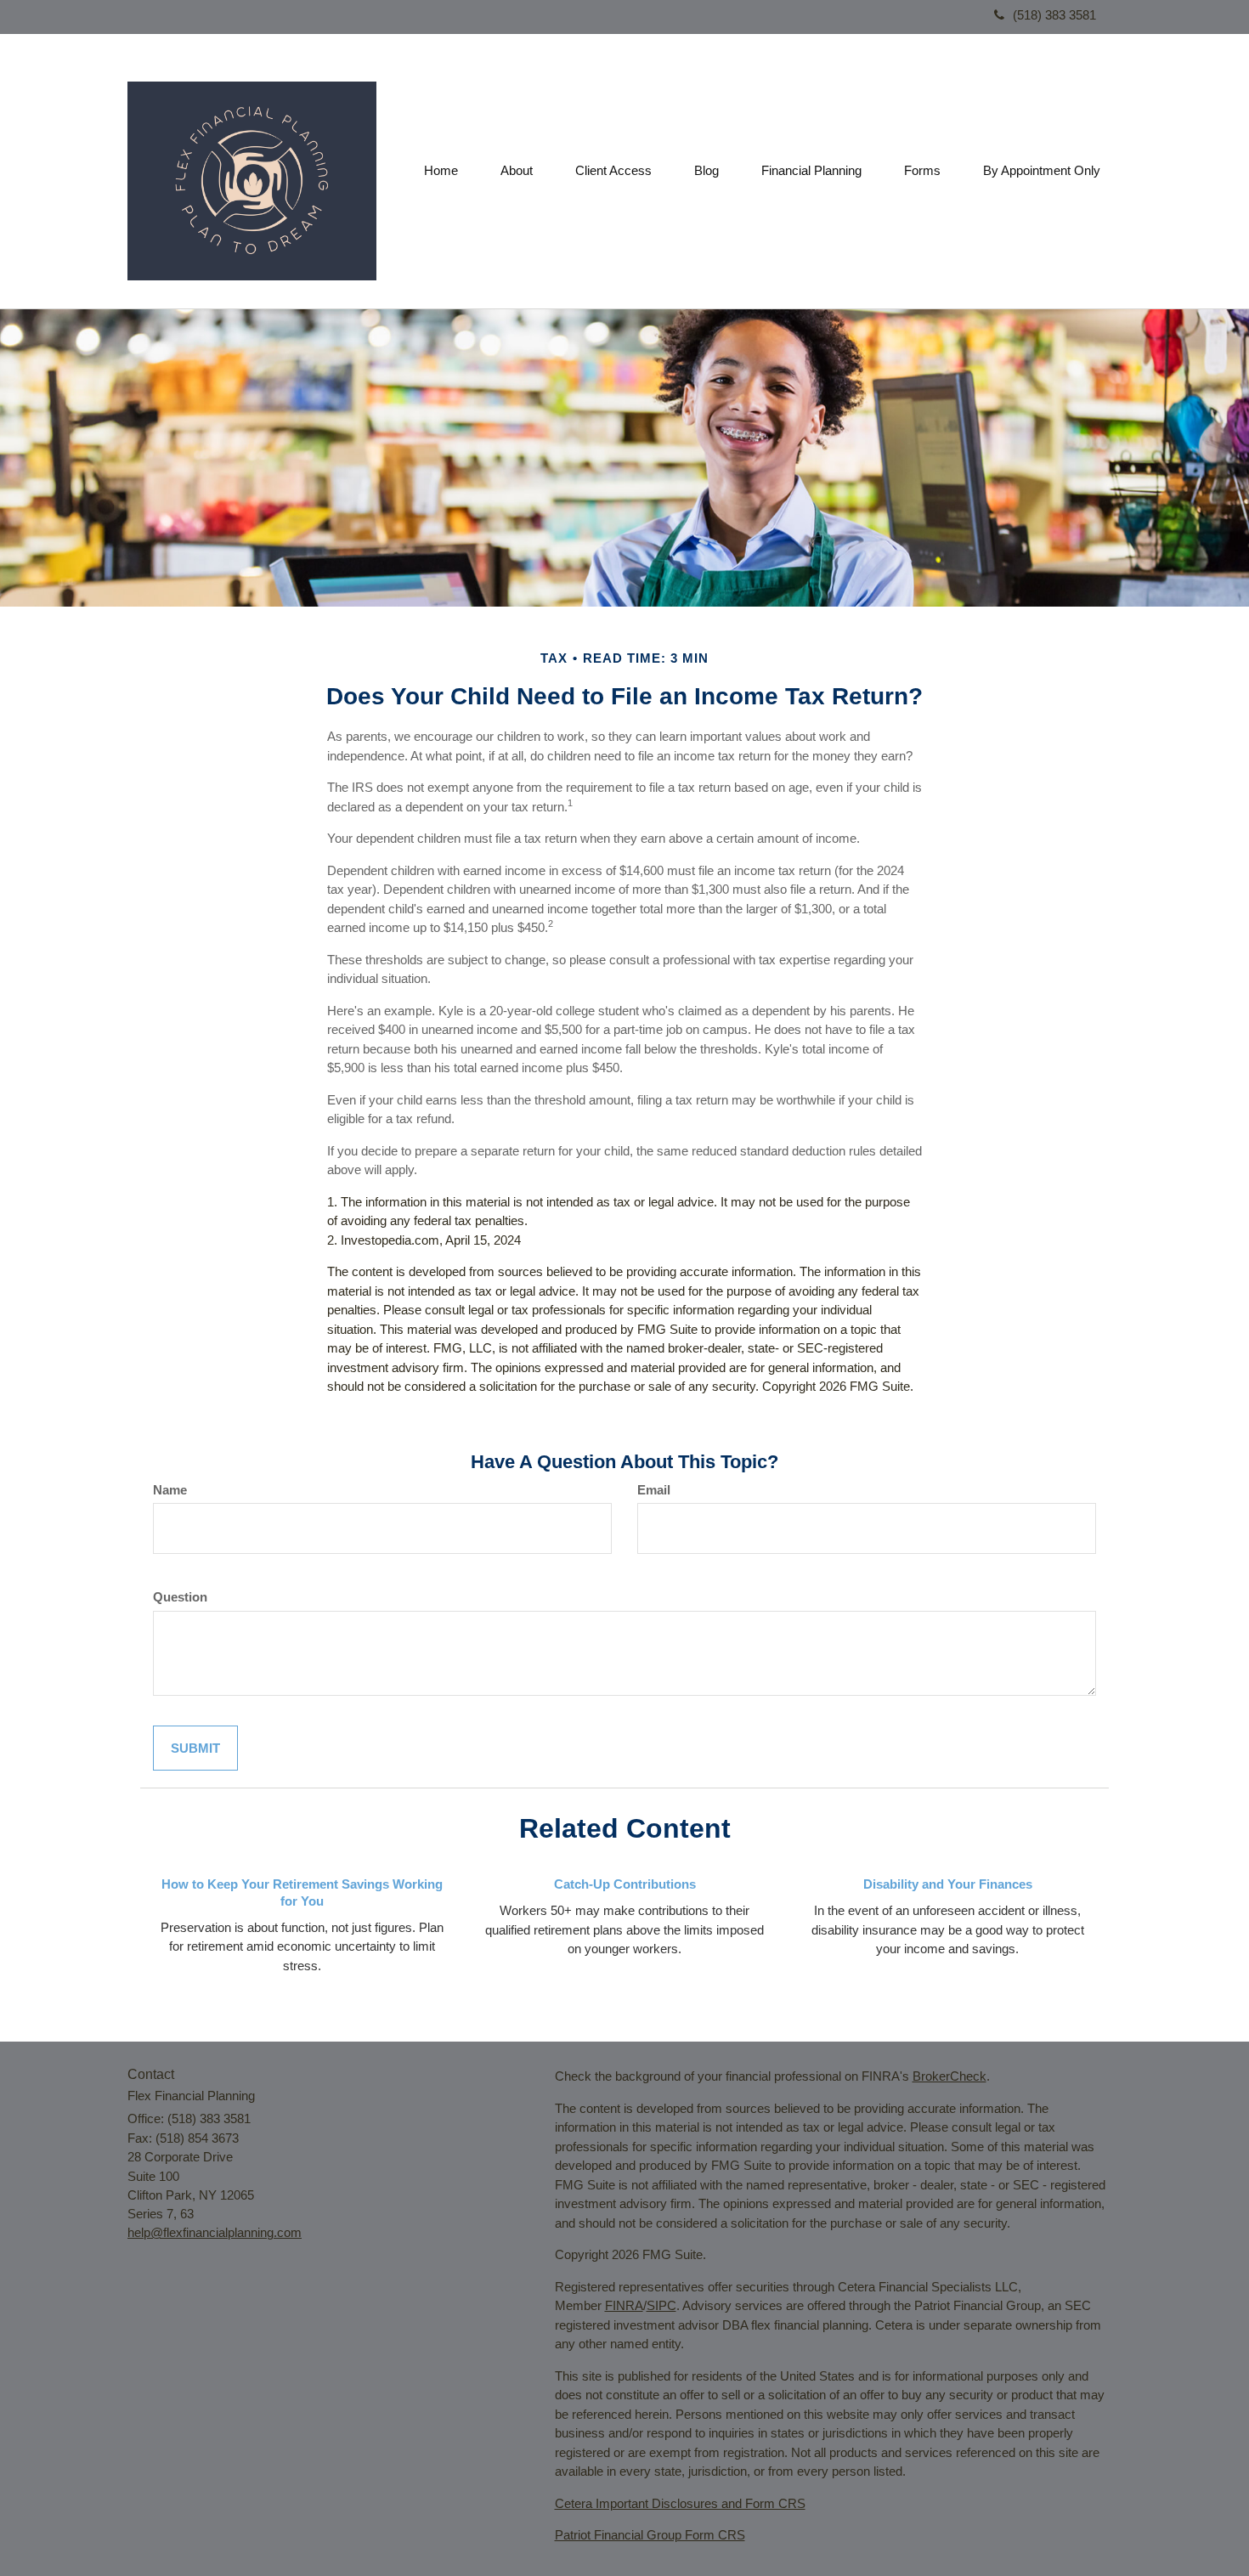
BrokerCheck (949, 2076)
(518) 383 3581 (1054, 15)
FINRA (624, 2305)
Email (654, 1490)
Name (170, 1490)
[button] (517, 171)
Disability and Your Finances (948, 1884)
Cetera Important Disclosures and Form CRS (680, 2503)
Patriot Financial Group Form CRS (650, 2535)
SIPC (661, 2305)
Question (180, 1597)
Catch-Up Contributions (625, 1884)
